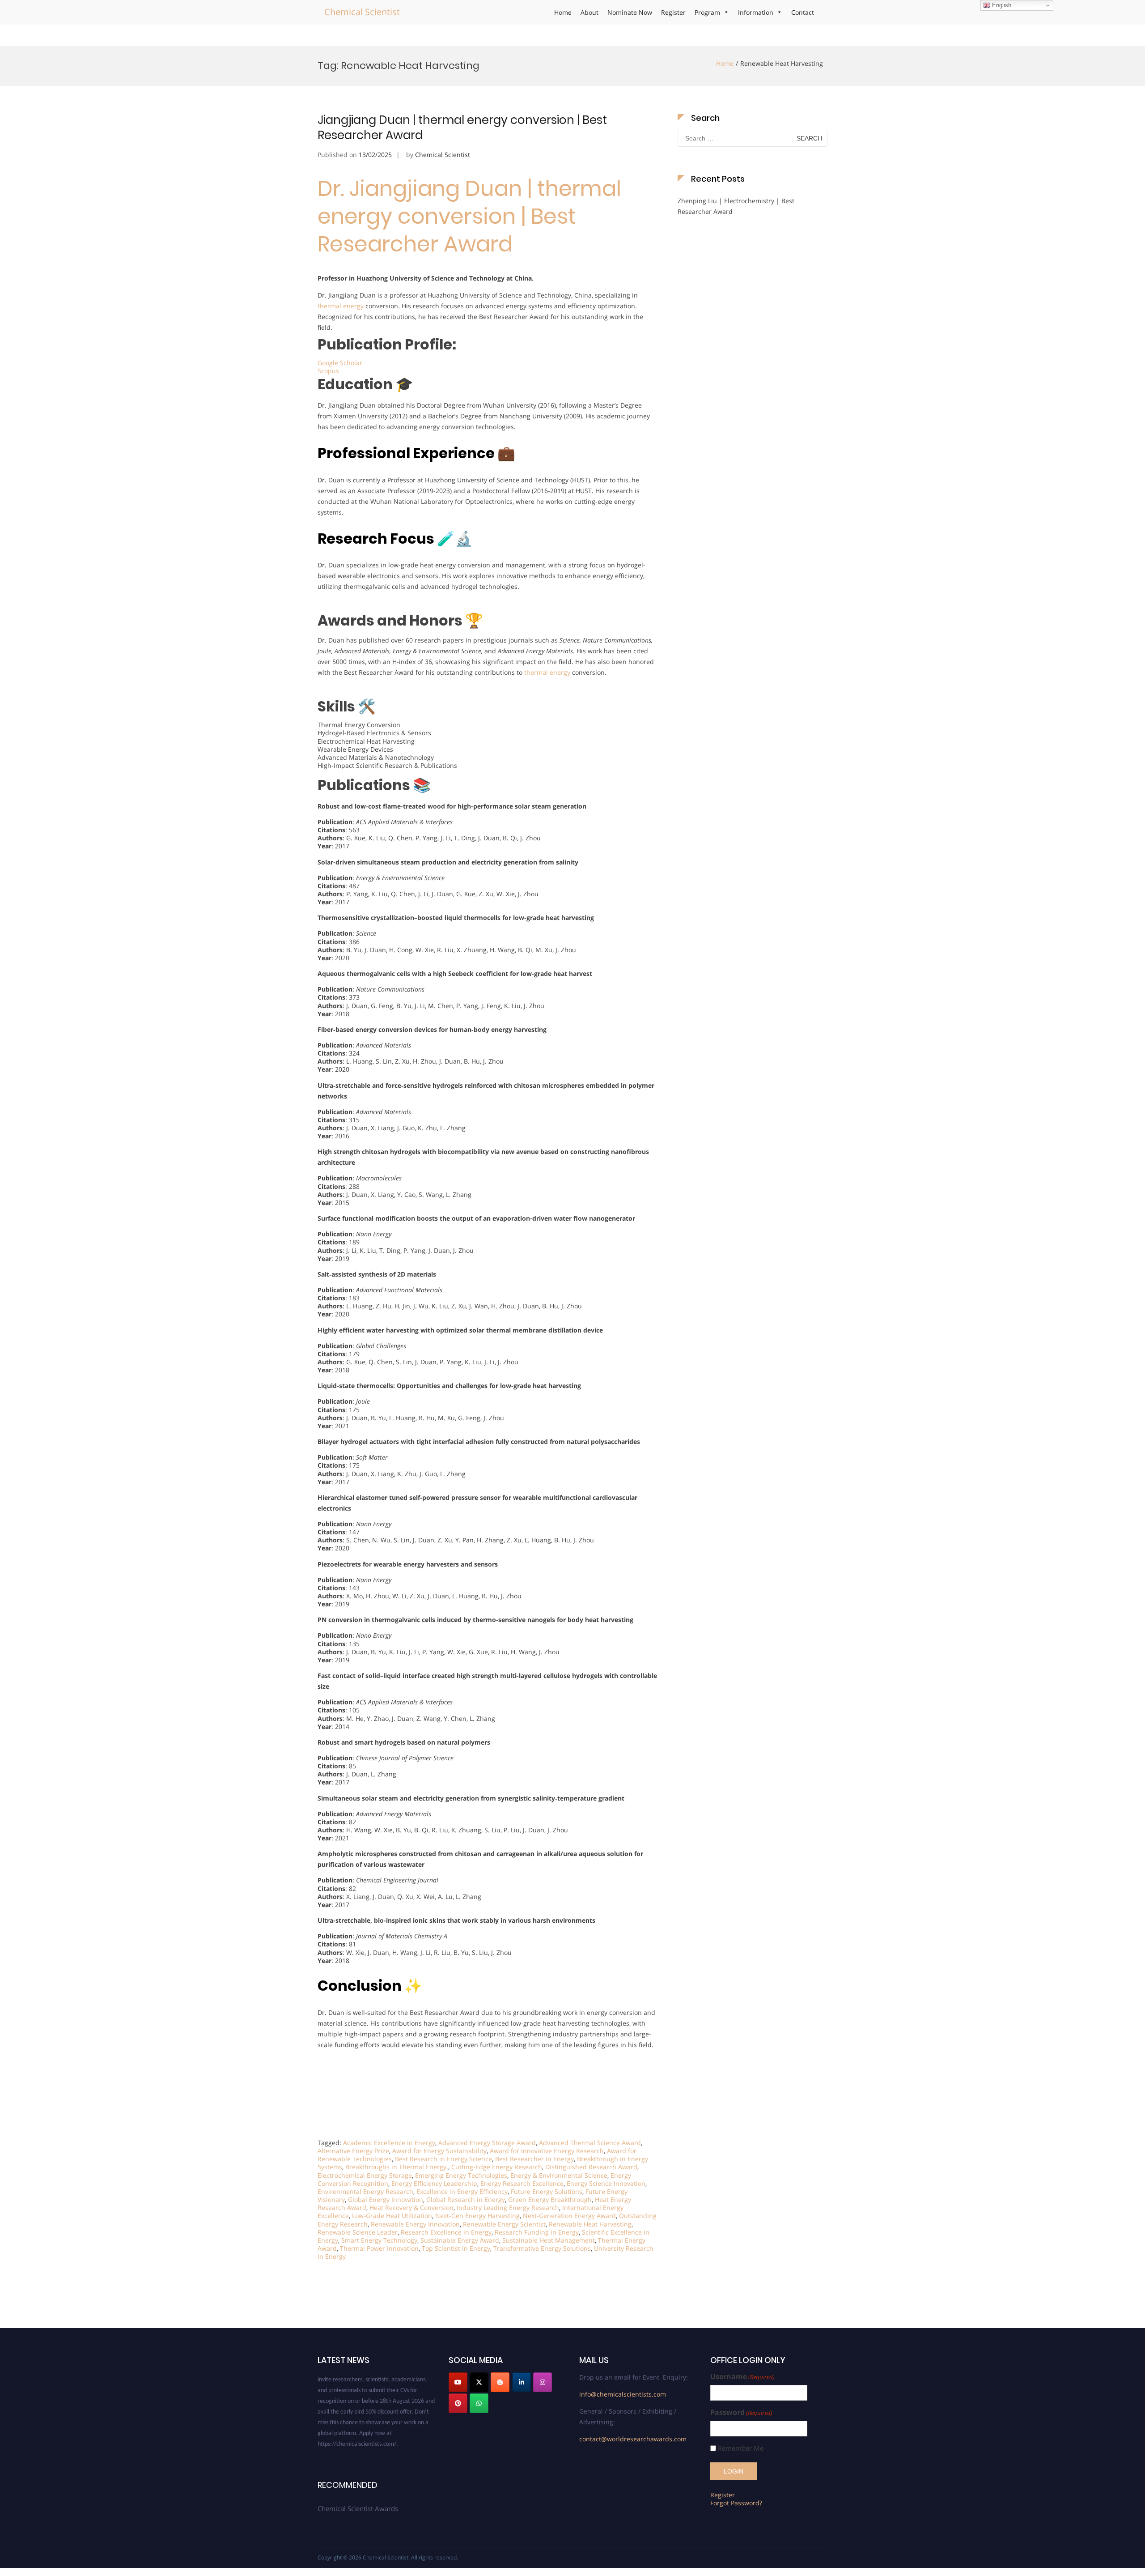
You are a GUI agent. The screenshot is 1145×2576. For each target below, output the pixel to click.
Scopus (328, 371)
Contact (803, 12)
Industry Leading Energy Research (508, 2208)
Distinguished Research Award (591, 2167)
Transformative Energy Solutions (542, 2248)
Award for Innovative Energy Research (547, 2151)
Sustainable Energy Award (460, 2240)
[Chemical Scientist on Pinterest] (458, 2403)
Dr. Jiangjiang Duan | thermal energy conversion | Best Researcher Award (469, 217)
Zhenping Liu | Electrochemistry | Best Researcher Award (736, 206)
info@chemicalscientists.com (623, 2394)
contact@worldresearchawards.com (633, 2439)
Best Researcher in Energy (534, 2159)
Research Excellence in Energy (446, 2232)
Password (741, 2412)
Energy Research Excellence (522, 2183)
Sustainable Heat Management (549, 2240)
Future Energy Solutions (547, 2191)
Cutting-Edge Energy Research (497, 2167)
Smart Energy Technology (379, 2240)
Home (563, 12)
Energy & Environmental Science (559, 2175)
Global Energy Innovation (386, 2199)
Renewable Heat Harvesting (590, 2224)
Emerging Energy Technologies (461, 2175)
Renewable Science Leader (358, 2232)
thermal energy (341, 306)
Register (673, 12)
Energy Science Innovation (606, 2183)
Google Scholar (340, 363)
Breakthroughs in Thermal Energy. (397, 2167)
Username (742, 2377)
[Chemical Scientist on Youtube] (458, 2382)
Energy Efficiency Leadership (434, 2183)
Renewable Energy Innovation (415, 2224)
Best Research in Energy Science (443, 2159)
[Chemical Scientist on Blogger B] (500, 2382)
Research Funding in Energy (537, 2232)
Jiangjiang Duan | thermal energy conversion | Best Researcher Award (462, 128)
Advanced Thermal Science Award (590, 2143)
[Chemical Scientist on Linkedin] (522, 2382)
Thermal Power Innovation (379, 2248)
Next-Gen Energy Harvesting (477, 2216)
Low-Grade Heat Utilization (392, 2216)
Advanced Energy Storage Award (487, 2143)
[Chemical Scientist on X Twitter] (479, 2382)
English (1001, 5)
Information (756, 12)
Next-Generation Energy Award (569, 2216)
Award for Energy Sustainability (439, 2151)
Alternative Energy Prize (353, 2151)
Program (707, 12)
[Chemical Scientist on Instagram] (543, 2382)
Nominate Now (630, 12)
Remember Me (741, 2448)
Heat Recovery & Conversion (411, 2208)
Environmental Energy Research (365, 2191)
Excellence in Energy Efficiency (462, 2191)
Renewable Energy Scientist (504, 2224)
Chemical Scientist (362, 12)
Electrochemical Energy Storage (365, 2175)
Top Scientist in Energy (456, 2248)
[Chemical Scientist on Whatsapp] (479, 2403)
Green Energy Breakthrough (550, 2199)
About (589, 12)
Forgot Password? (736, 2503)
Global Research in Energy (466, 2199)
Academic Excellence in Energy (389, 2143)
